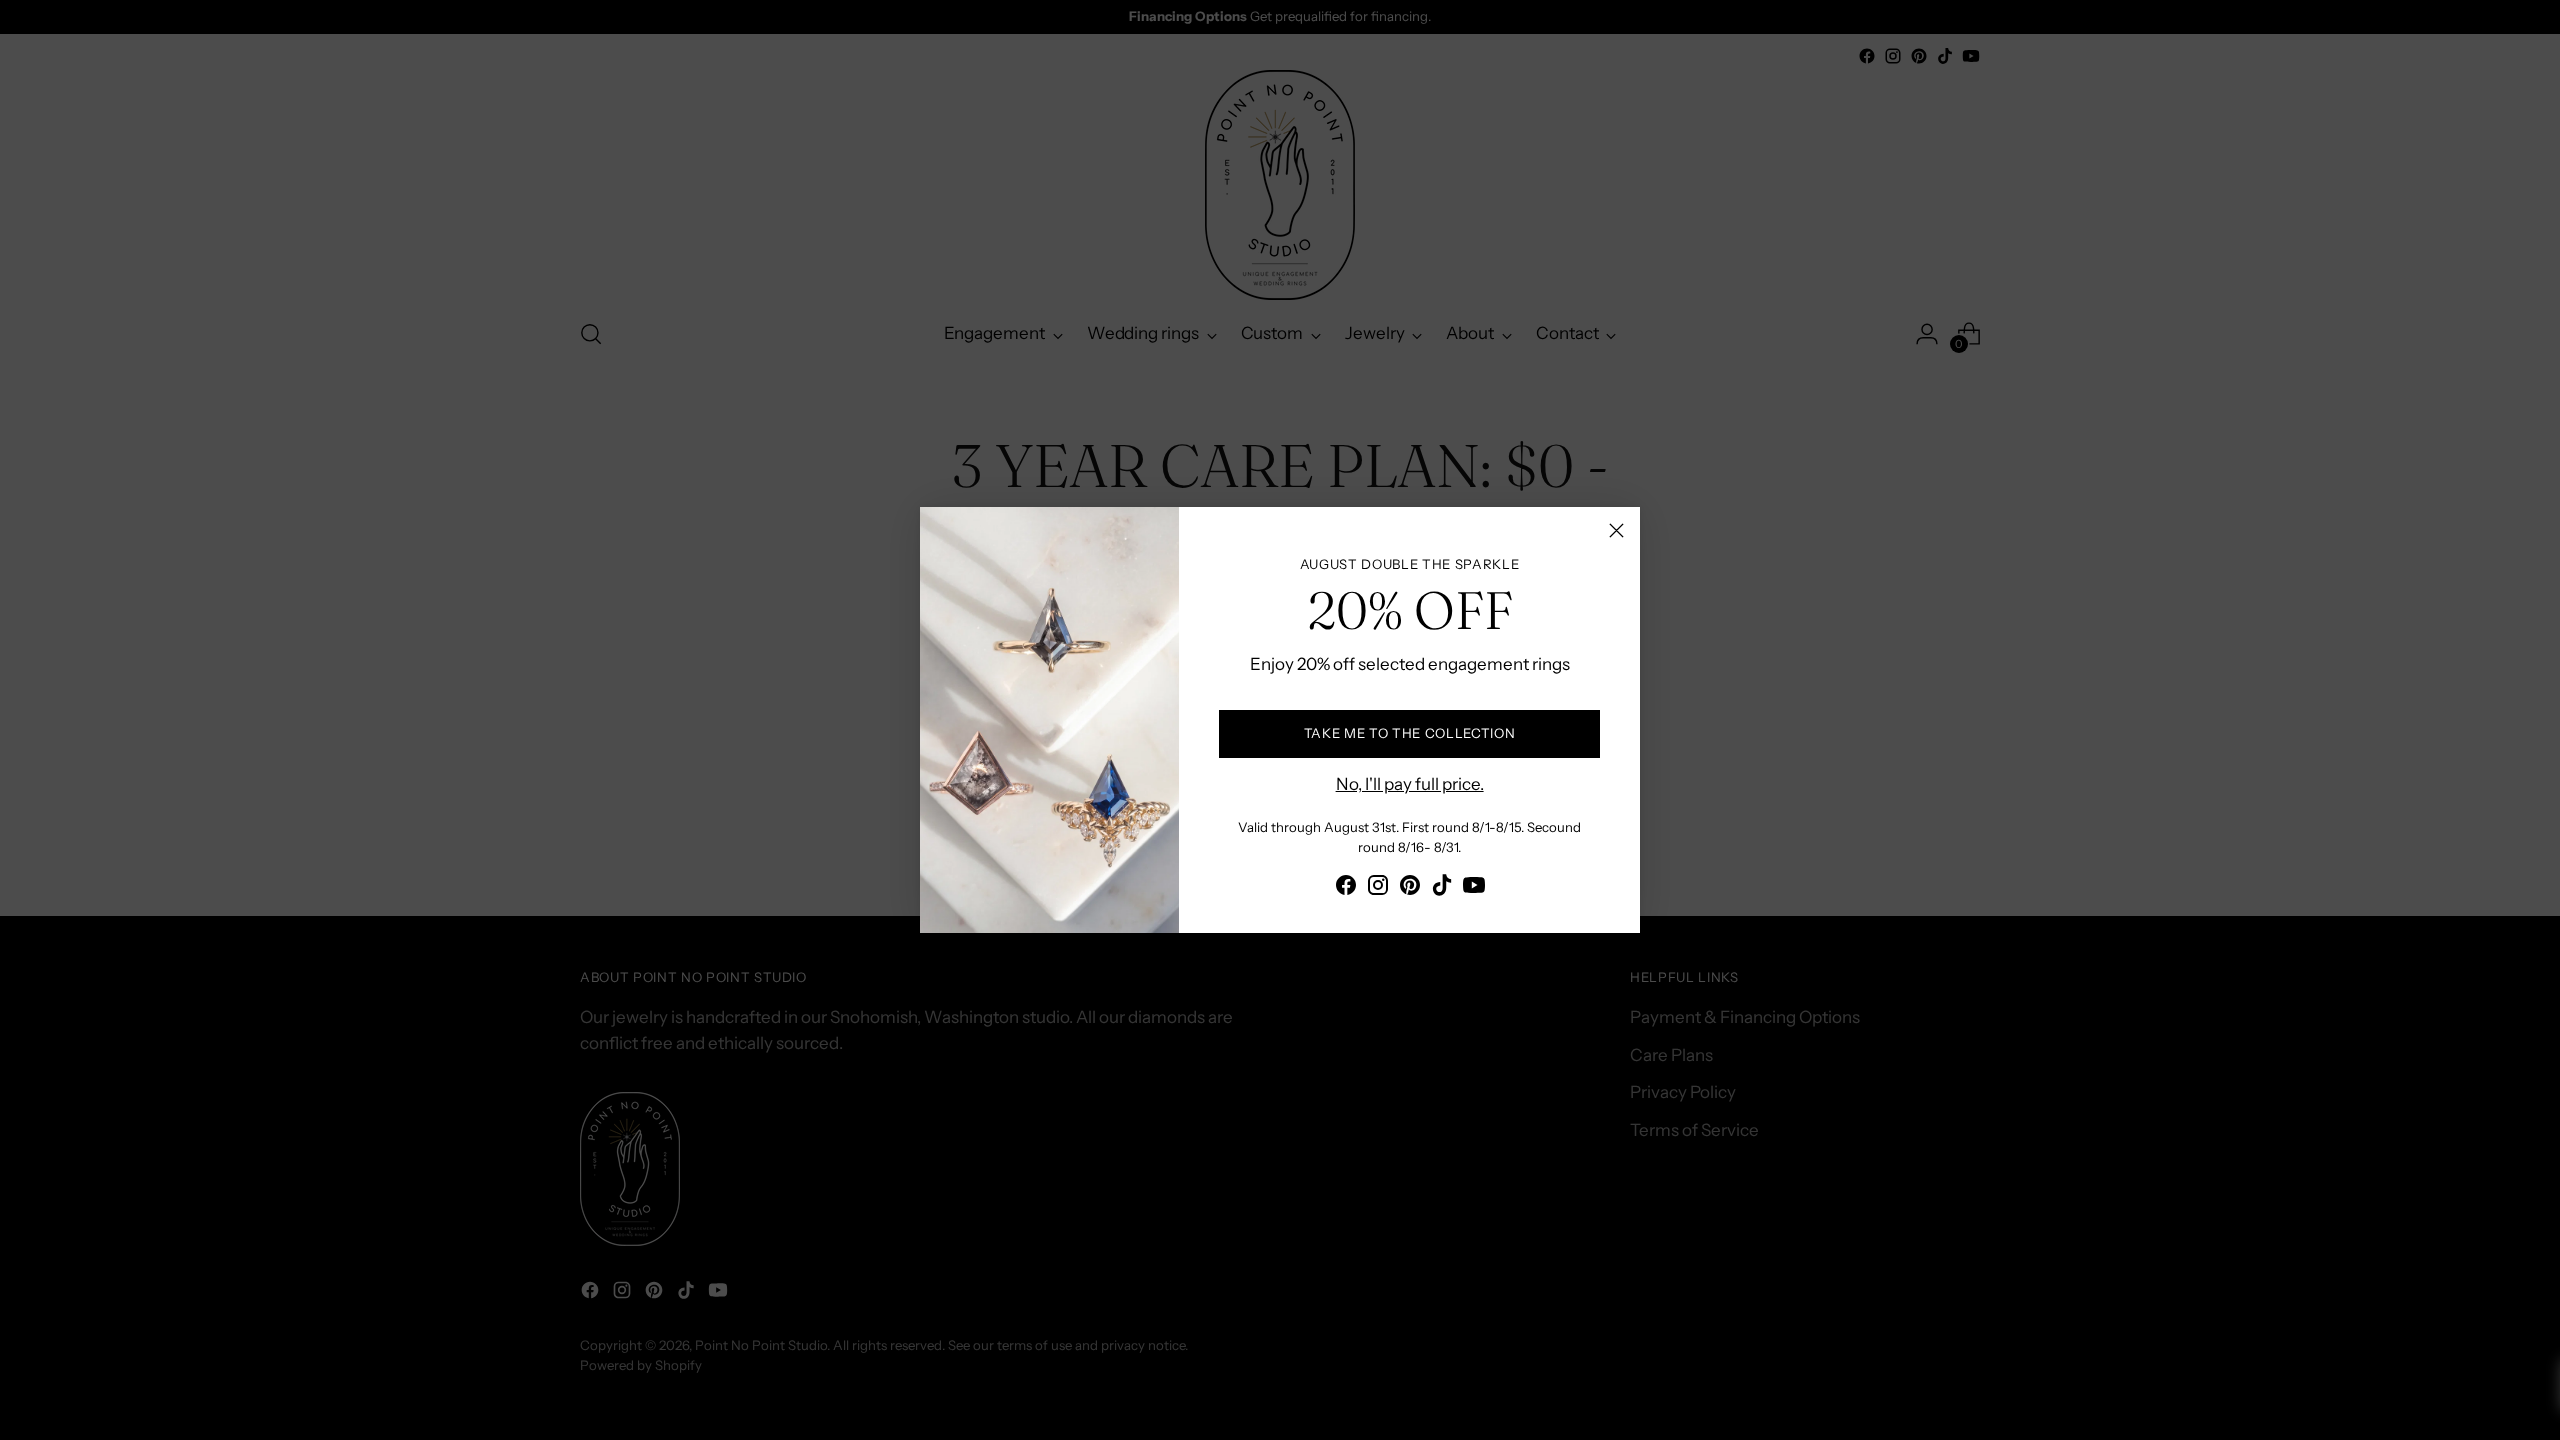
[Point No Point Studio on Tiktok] (1442, 889)
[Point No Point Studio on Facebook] (1346, 889)
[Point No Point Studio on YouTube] (1474, 889)
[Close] (1616, 530)
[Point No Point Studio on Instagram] (1378, 889)
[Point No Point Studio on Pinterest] (1410, 889)
